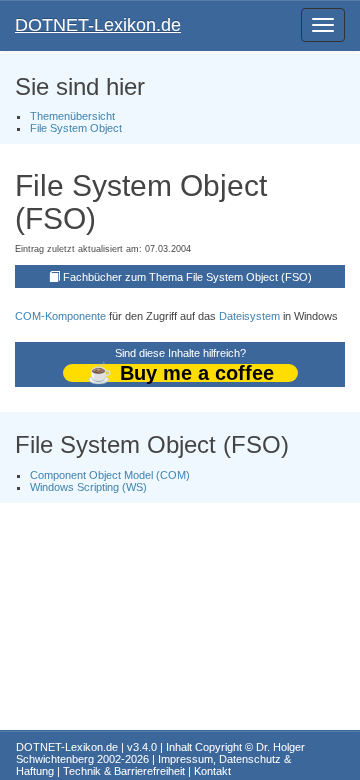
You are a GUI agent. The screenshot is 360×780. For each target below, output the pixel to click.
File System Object (76, 128)
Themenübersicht (72, 116)
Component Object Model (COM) (110, 475)
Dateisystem (249, 316)
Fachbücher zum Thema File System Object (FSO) (187, 277)
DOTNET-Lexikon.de (98, 25)
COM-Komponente (60, 316)
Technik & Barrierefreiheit (124, 771)
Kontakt (212, 771)
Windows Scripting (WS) (88, 487)
